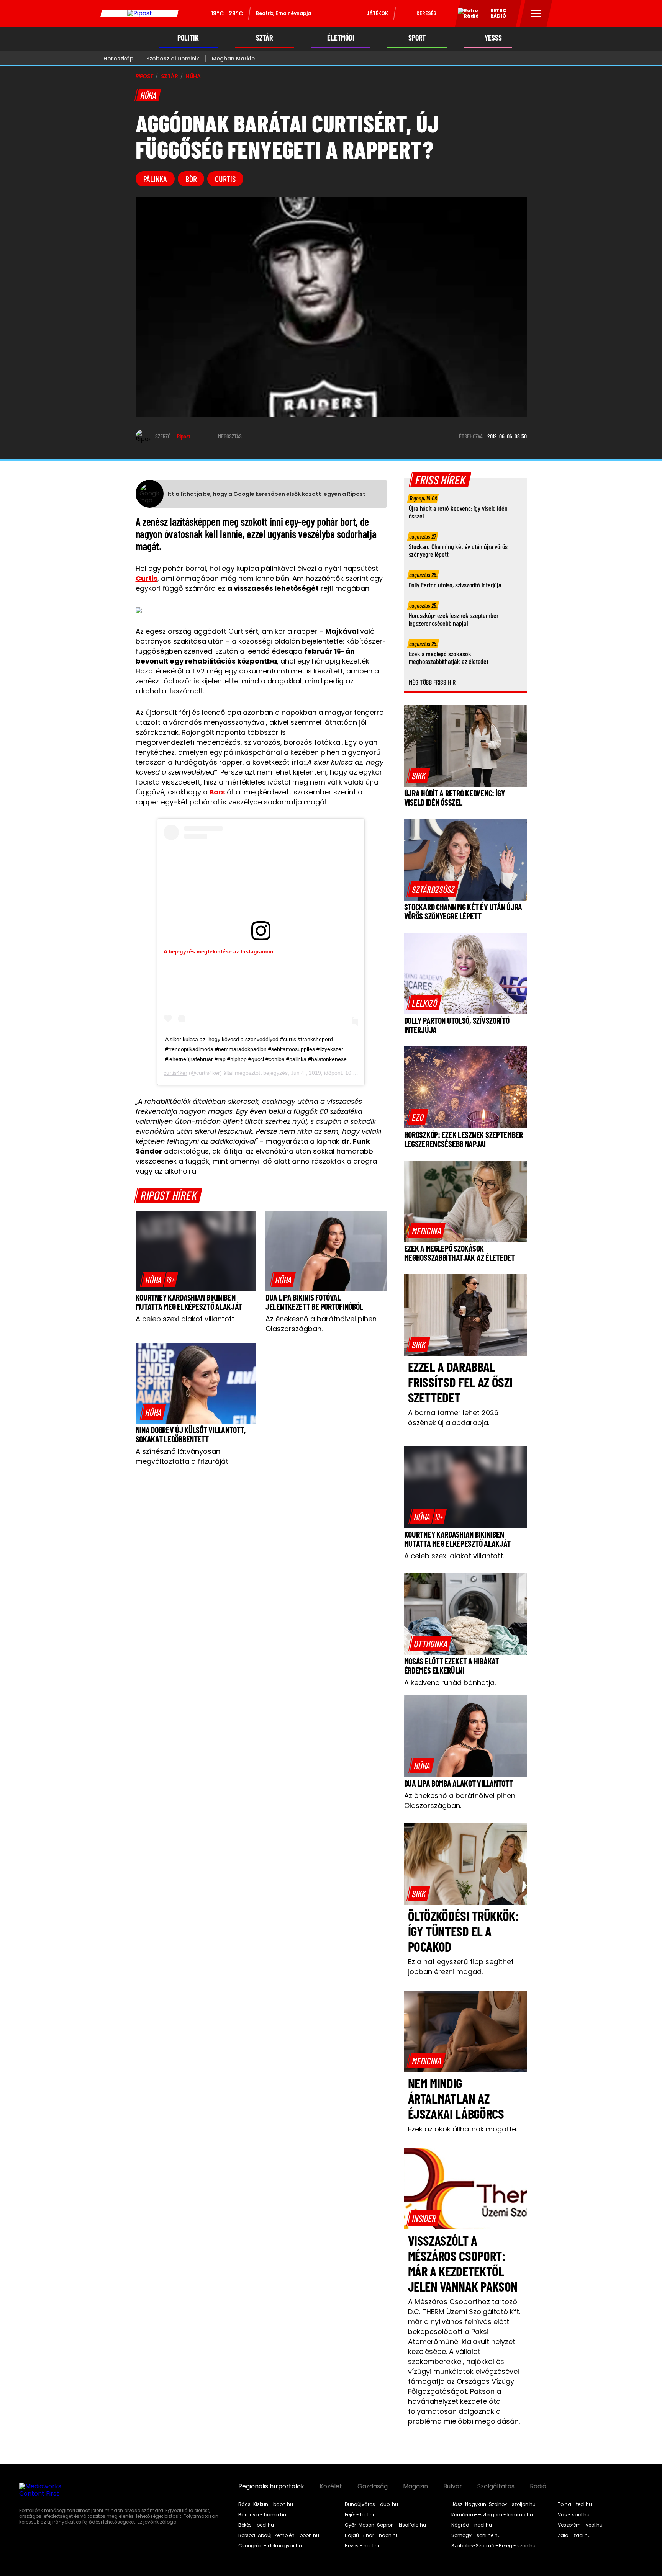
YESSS (493, 38)
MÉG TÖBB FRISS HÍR (432, 682)
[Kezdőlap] (139, 13)
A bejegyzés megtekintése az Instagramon (219, 951)
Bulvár (453, 2486)
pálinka (155, 179)
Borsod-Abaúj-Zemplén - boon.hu (279, 2535)
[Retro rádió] (465, 15)
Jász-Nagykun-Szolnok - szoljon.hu (493, 2504)
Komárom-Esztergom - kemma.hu (492, 2515)
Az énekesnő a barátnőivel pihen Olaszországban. (321, 1324)
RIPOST (144, 76)
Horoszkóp (119, 59)
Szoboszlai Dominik (173, 59)
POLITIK (188, 38)
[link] (159, 1280)
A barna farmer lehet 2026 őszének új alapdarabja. (453, 1418)
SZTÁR (264, 38)
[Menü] (536, 13)
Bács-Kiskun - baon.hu (266, 2504)
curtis (225, 179)
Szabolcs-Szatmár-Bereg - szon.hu (493, 2546)
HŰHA (193, 76)
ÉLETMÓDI (341, 38)
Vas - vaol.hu (574, 2515)
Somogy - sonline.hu (476, 2535)
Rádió (538, 2486)
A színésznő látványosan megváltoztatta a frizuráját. (183, 1456)
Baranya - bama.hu (262, 2515)
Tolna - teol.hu (575, 2504)
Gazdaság (373, 2486)
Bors (217, 792)
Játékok (377, 13)
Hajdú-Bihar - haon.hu (372, 2535)
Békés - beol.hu (256, 2525)
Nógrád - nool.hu (472, 2525)
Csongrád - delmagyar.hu (270, 2546)
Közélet (331, 2486)
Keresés (426, 13)
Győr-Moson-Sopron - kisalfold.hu (385, 2525)
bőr (191, 179)
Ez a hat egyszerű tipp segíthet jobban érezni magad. (461, 1967)
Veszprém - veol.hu (580, 2525)
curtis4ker (175, 1073)
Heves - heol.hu (363, 2546)
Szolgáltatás (496, 2486)
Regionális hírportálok (271, 2486)
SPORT (417, 38)
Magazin (415, 2486)
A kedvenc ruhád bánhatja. (450, 1683)
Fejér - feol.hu (360, 2515)
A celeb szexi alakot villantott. (186, 1319)
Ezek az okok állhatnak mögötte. (463, 2129)
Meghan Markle (233, 59)
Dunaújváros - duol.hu (371, 2504)
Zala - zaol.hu (574, 2535)
